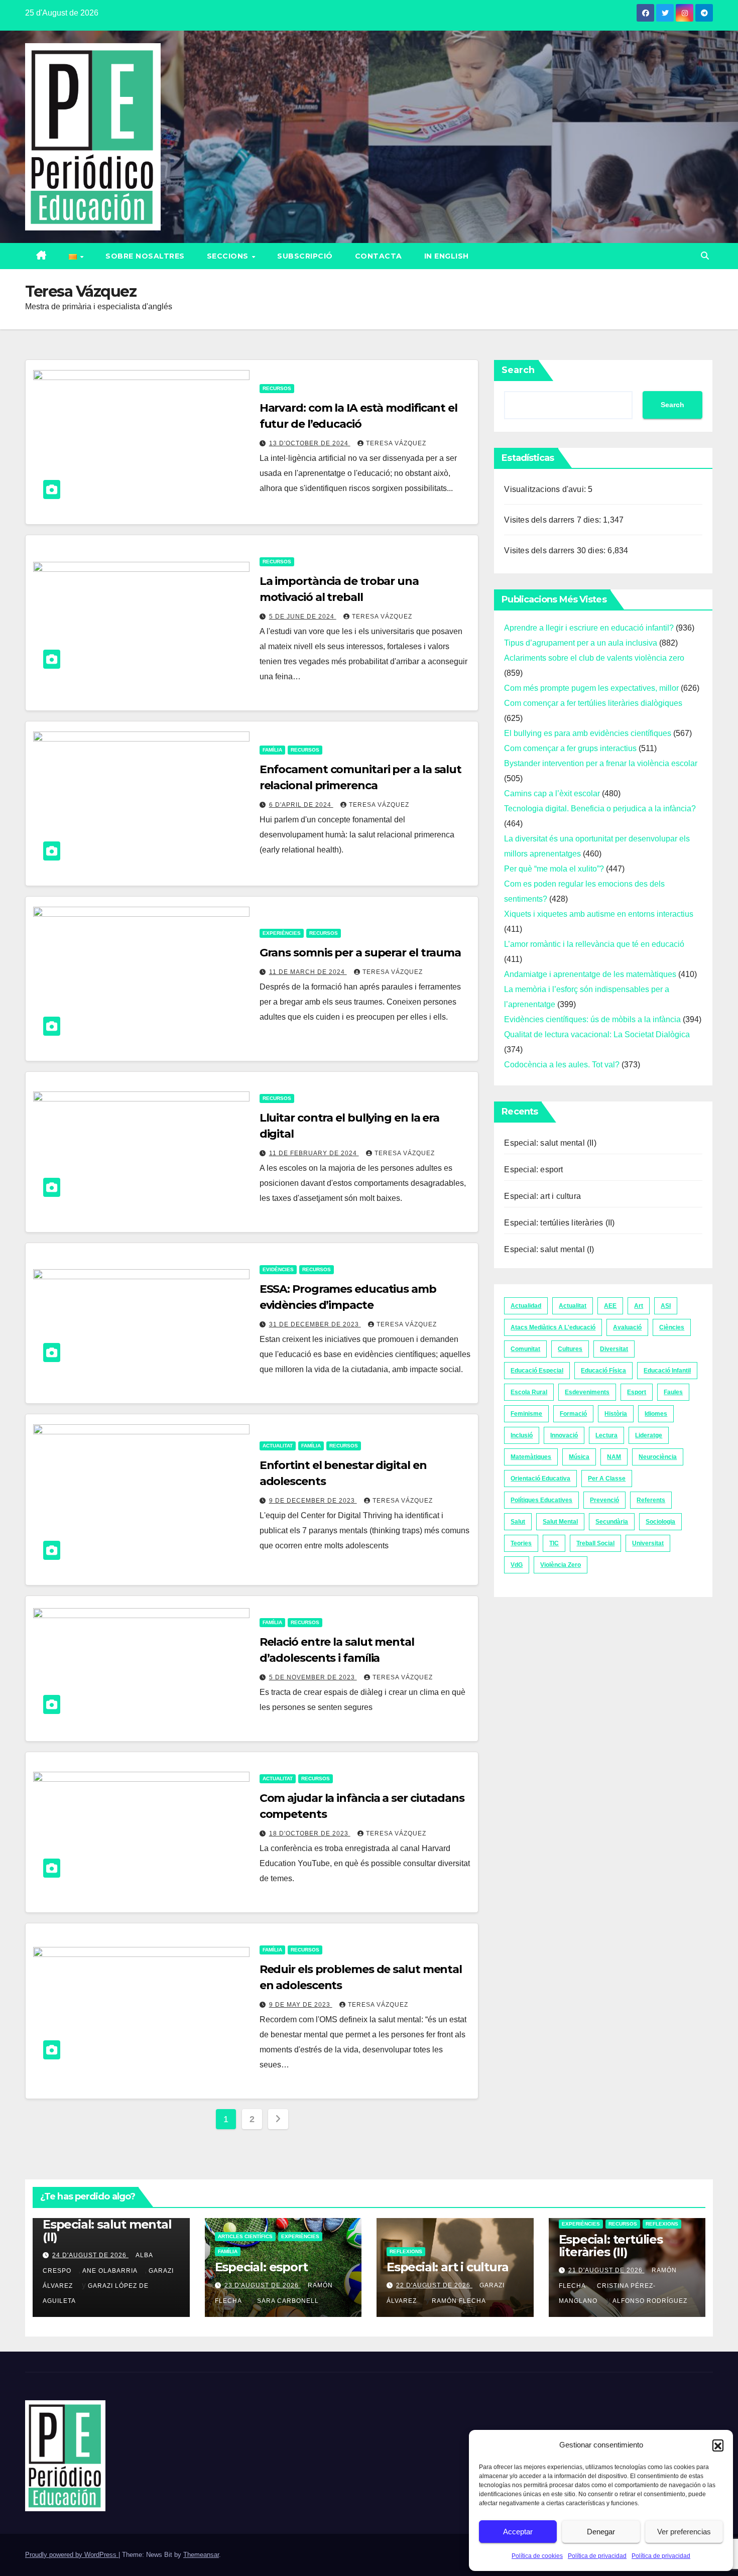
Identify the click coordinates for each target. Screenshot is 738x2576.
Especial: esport (533, 1170)
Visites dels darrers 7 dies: (553, 520)
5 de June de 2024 (303, 617)
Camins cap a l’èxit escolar (552, 793)
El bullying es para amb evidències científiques (588, 733)
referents (651, 1500)
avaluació (627, 1327)
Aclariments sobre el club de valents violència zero (594, 658)
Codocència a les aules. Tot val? (562, 1065)
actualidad (526, 1306)
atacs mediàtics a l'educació (553, 1327)
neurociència (658, 1457)
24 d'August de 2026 (90, 2255)
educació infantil (667, 1371)
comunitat (525, 1349)
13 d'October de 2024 (310, 443)
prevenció (604, 1500)
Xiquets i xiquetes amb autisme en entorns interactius (599, 914)
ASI (666, 1306)
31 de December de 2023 (315, 1324)
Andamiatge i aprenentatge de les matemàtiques (590, 974)
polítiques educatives (541, 1500)
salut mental (560, 1522)
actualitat (278, 1446)
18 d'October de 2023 (310, 1833)
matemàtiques (531, 1457)
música (579, 1457)
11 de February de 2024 (314, 1153)
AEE (610, 1306)
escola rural (529, 1392)
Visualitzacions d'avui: (546, 489)
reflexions (406, 2251)
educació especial (537, 1371)
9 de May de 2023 (301, 2005)
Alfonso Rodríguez (650, 2301)
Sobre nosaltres (145, 256)
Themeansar (201, 2555)
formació (573, 1414)
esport (637, 1392)
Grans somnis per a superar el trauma (360, 953)
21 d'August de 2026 (606, 2270)
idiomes (656, 1414)
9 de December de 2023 (313, 1501)
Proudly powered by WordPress (72, 2555)
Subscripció (305, 256)
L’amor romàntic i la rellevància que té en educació (594, 944)
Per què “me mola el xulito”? (554, 869)
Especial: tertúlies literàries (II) (559, 1223)
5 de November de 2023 (313, 1677)
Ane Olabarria (110, 2271)
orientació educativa (540, 1479)
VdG (517, 1565)
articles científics (245, 2236)
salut (518, 1522)
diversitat (614, 1349)
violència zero (561, 1565)
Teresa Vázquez (396, 443)
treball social (595, 1543)
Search (518, 370)
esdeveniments (587, 1392)
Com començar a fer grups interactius (570, 748)
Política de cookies (537, 2556)
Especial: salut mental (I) (549, 1249)
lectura (606, 1435)
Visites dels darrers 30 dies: (556, 550)
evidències (278, 1269)
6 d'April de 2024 (301, 805)
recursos (277, 388)
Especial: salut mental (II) (550, 1143)
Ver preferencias (684, 2532)
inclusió (522, 1435)
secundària (612, 1522)
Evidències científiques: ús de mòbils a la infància (592, 1019)
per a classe (607, 1479)
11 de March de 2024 (308, 972)
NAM (614, 1457)
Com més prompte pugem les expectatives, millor (591, 688)
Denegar (601, 2532)
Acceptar (518, 2532)
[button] (718, 2445)
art (639, 1306)
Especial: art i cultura (542, 1196)
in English (447, 256)
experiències (282, 933)
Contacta (379, 256)
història (616, 1414)
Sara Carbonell (288, 2301)
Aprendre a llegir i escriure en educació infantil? (589, 628)
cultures (570, 1349)
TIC (554, 1543)
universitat (648, 1543)
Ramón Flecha (459, 2301)
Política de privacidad (597, 2556)
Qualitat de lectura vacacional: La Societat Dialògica (597, 1034)
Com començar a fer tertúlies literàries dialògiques (593, 703)
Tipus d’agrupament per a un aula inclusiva (581, 643)
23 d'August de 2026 (263, 2285)
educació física (603, 1371)
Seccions (229, 256)
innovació (564, 1435)
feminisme (526, 1414)
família (272, 750)
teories (521, 1543)
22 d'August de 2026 (434, 2285)
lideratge (649, 1435)
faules (673, 1392)
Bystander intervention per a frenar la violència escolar (601, 763)
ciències (672, 1327)
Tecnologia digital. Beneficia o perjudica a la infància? (600, 809)
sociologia (660, 1522)
